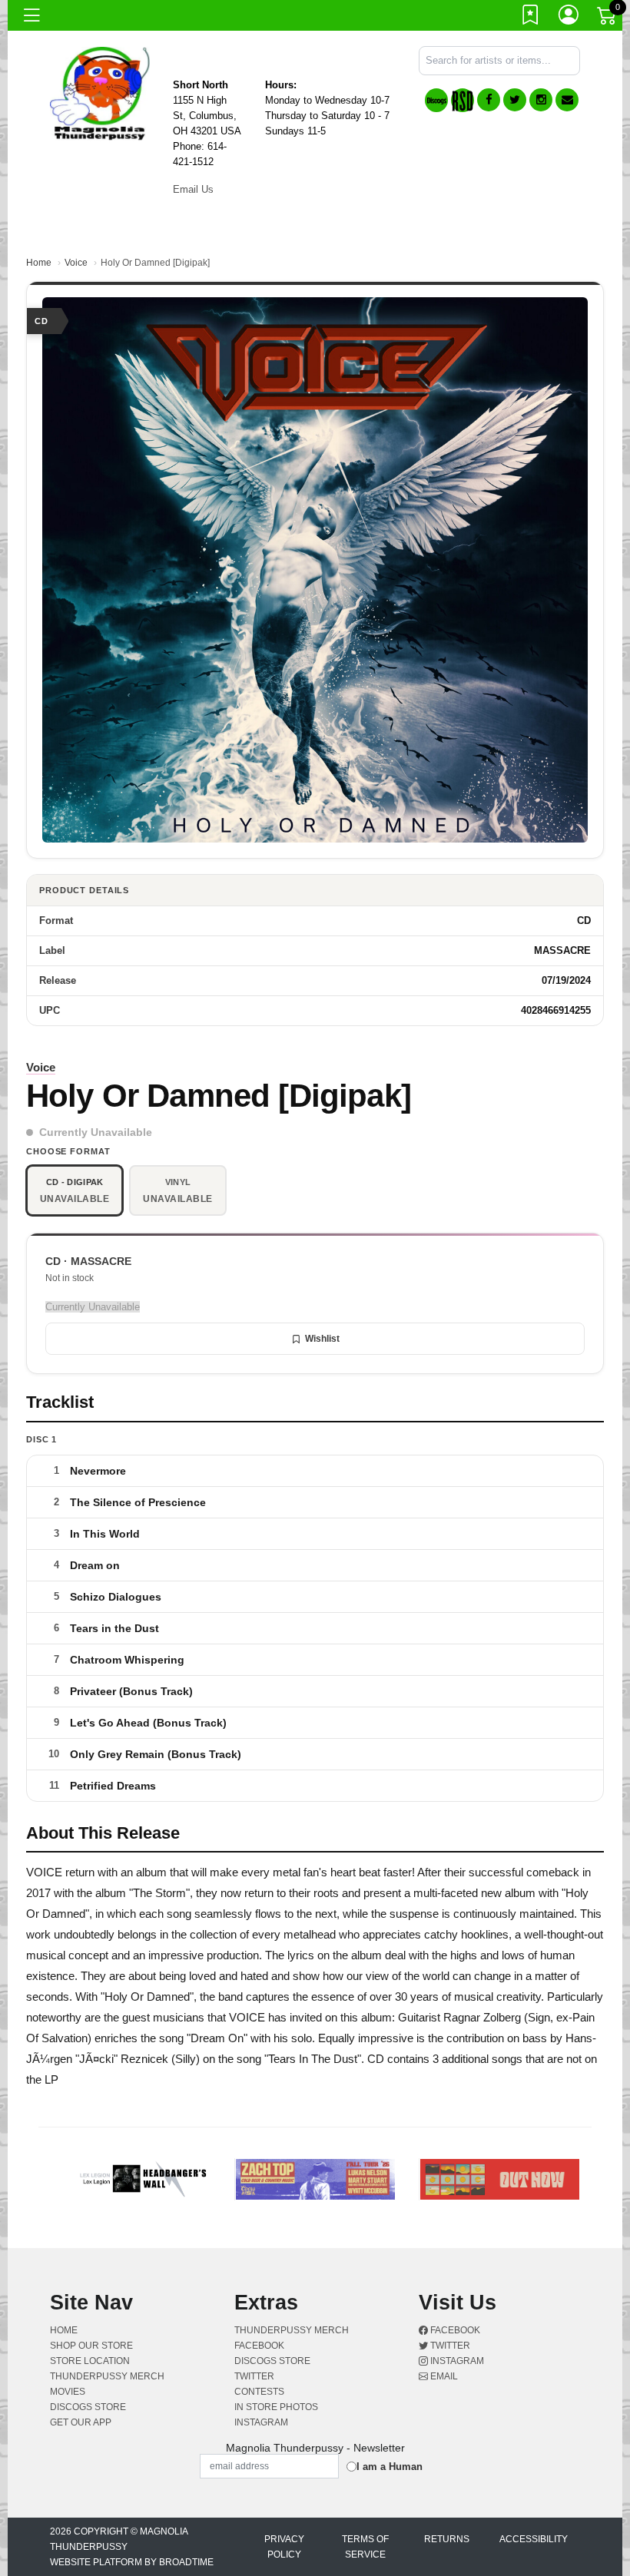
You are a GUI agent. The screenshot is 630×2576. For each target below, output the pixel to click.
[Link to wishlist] (531, 18)
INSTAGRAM (261, 2422)
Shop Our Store (91, 2346)
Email (443, 2376)
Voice (76, 263)
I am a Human (390, 2467)
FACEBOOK (259, 2346)
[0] (608, 18)
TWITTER (254, 2376)
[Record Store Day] (463, 100)
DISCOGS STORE (88, 2407)
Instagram (456, 2361)
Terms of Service (365, 2547)
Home (39, 263)
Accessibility (534, 2539)
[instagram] (541, 100)
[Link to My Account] (569, 18)
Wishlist (322, 1339)
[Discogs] (436, 100)
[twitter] (515, 100)
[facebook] (489, 100)
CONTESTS (259, 2392)
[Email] (567, 100)
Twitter (449, 2346)
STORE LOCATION (90, 2361)
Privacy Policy (284, 2547)
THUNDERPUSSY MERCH (107, 2376)
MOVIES (68, 2392)
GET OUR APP (81, 2422)
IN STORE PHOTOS (276, 2407)
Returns (447, 2539)
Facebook (454, 2330)
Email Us (193, 189)
